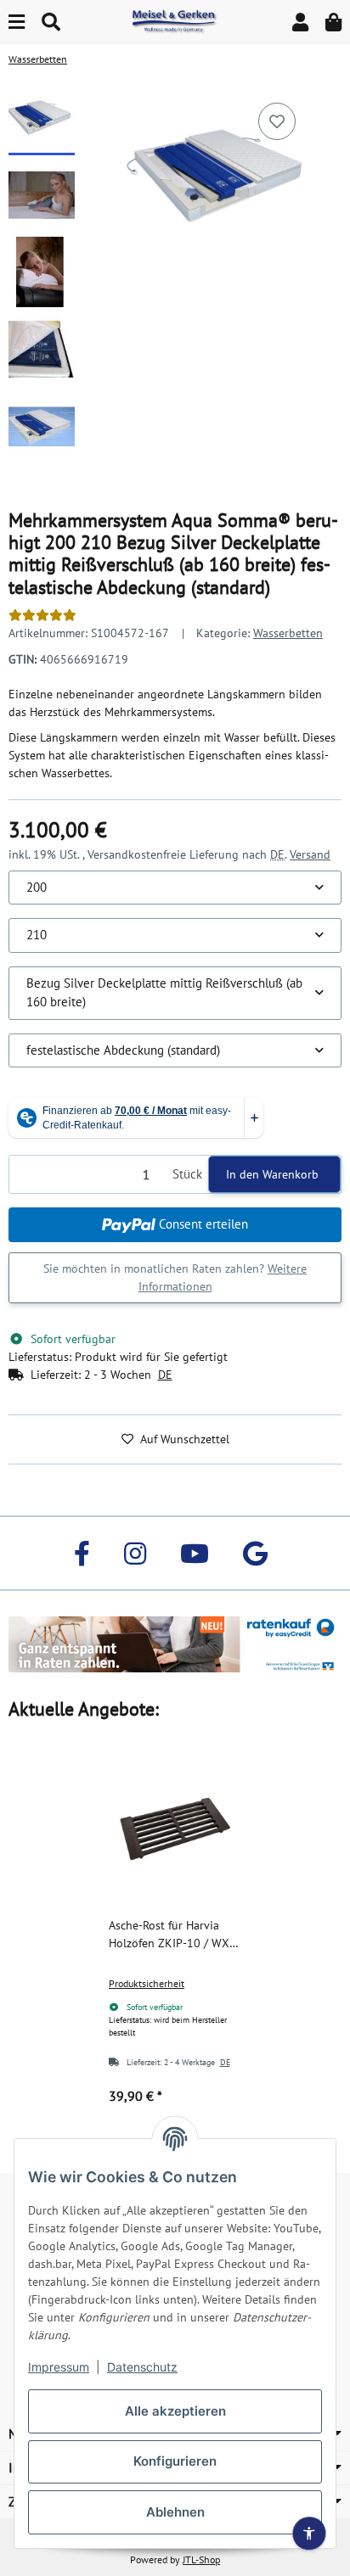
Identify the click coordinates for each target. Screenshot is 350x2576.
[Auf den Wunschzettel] (277, 121)
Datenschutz (142, 2367)
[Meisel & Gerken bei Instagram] (135, 1553)
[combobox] (175, 888)
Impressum (59, 2367)
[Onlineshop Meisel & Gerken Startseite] (175, 21)
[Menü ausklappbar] (17, 22)
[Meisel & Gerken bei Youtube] (195, 1553)
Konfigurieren (175, 2461)
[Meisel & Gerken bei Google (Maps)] (255, 1553)
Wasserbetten (288, 633)
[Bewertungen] (42, 615)
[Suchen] (51, 22)
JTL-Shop (201, 2559)
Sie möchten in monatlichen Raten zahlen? (175, 1277)
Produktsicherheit (147, 1983)
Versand (310, 854)
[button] (300, 22)
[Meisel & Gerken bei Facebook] (82, 1553)
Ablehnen (175, 2512)
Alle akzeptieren (175, 2411)
